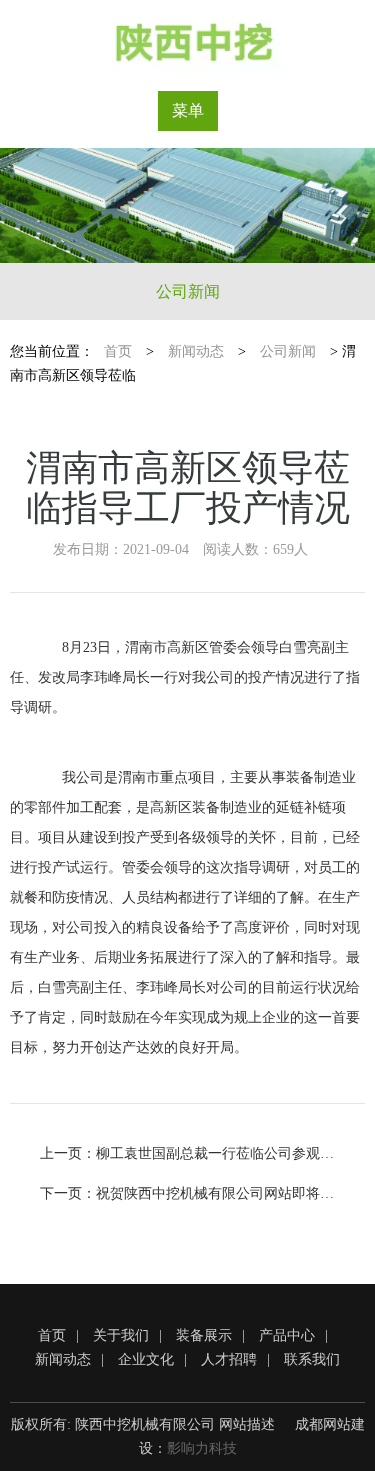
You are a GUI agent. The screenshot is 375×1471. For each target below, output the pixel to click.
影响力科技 (202, 1448)
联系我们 (312, 1359)
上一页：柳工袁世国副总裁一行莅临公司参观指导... (187, 1153)
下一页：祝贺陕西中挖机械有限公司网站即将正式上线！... (187, 1193)
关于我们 (121, 1335)
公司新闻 (188, 291)
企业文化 (146, 1359)
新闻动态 (196, 351)
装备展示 (204, 1335)
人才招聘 (229, 1359)
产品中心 (287, 1335)
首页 (118, 351)
